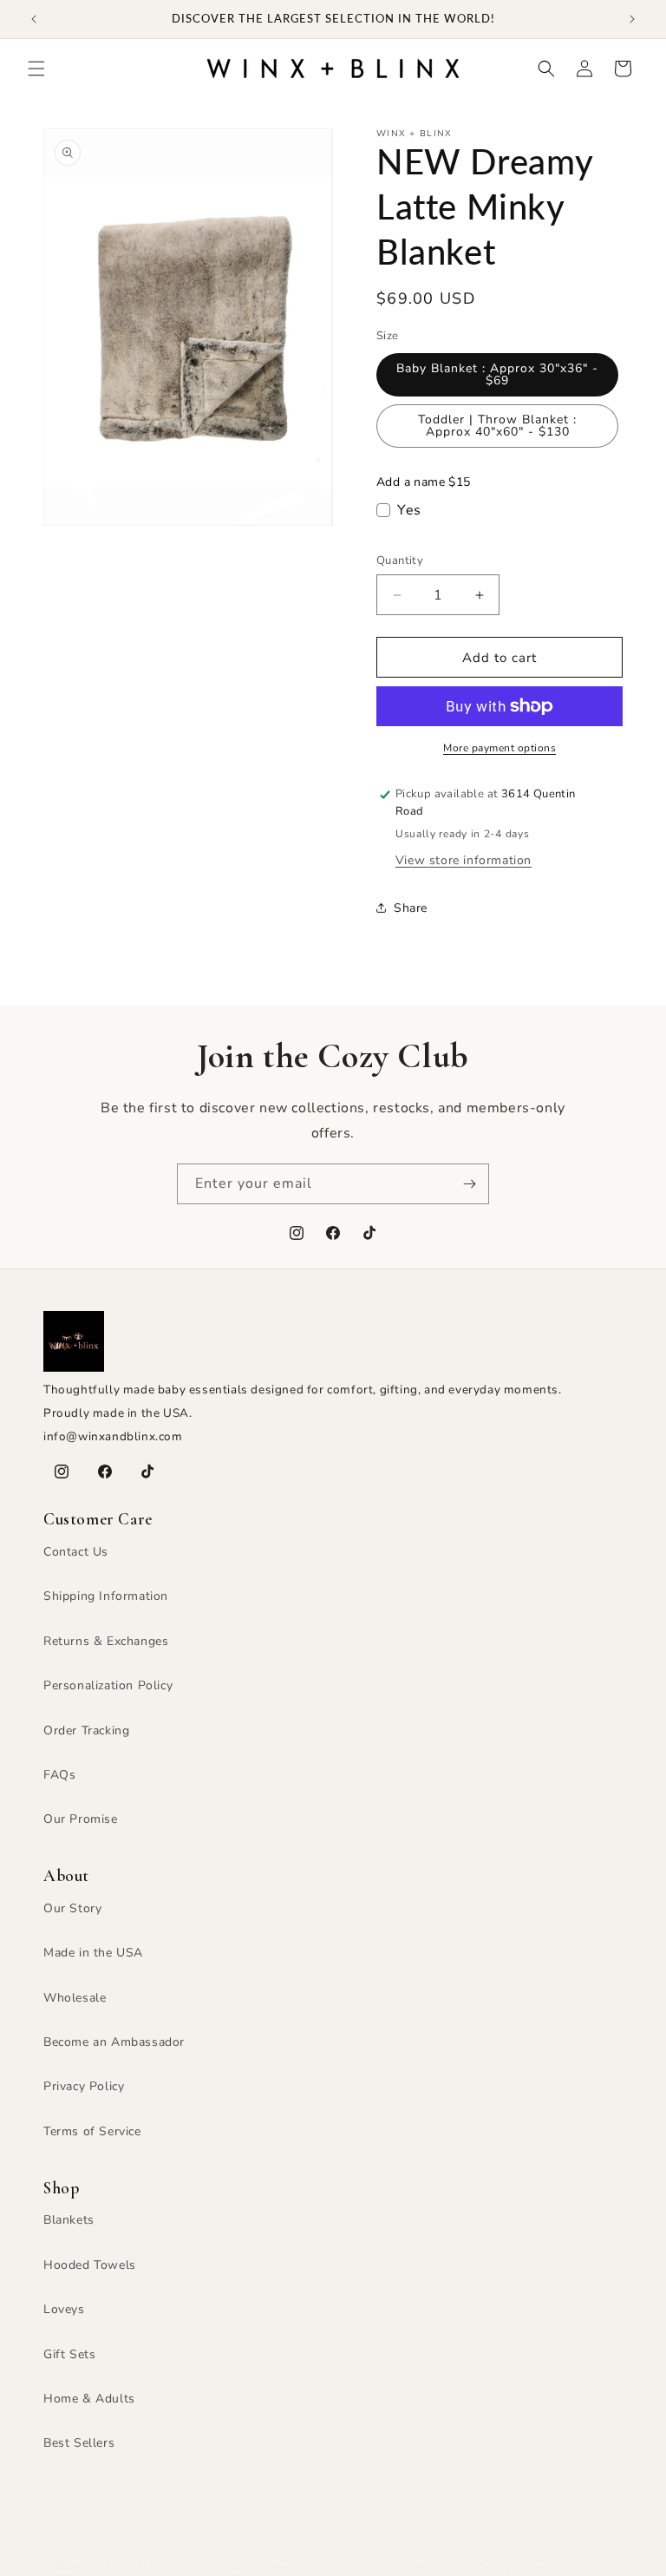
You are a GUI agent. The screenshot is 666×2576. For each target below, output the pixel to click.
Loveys (64, 2309)
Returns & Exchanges (106, 1641)
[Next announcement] (632, 19)
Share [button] (411, 908)
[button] (36, 69)
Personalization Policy (108, 1685)
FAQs (59, 1775)
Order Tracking (86, 1730)
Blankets (69, 2220)
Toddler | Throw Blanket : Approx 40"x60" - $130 (497, 426)
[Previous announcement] (34, 19)
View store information (464, 860)
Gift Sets (69, 2354)
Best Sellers (79, 2443)
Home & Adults (89, 2399)
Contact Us (76, 1552)
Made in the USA (93, 1953)
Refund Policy (310, 2567)
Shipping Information (106, 1596)
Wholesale (75, 1998)
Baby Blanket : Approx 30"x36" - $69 (497, 374)
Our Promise (81, 1819)
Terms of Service (92, 2131)
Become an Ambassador (114, 2042)
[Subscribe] (469, 1184)
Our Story (72, 1908)
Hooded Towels (90, 2265)
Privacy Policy (84, 2086)
